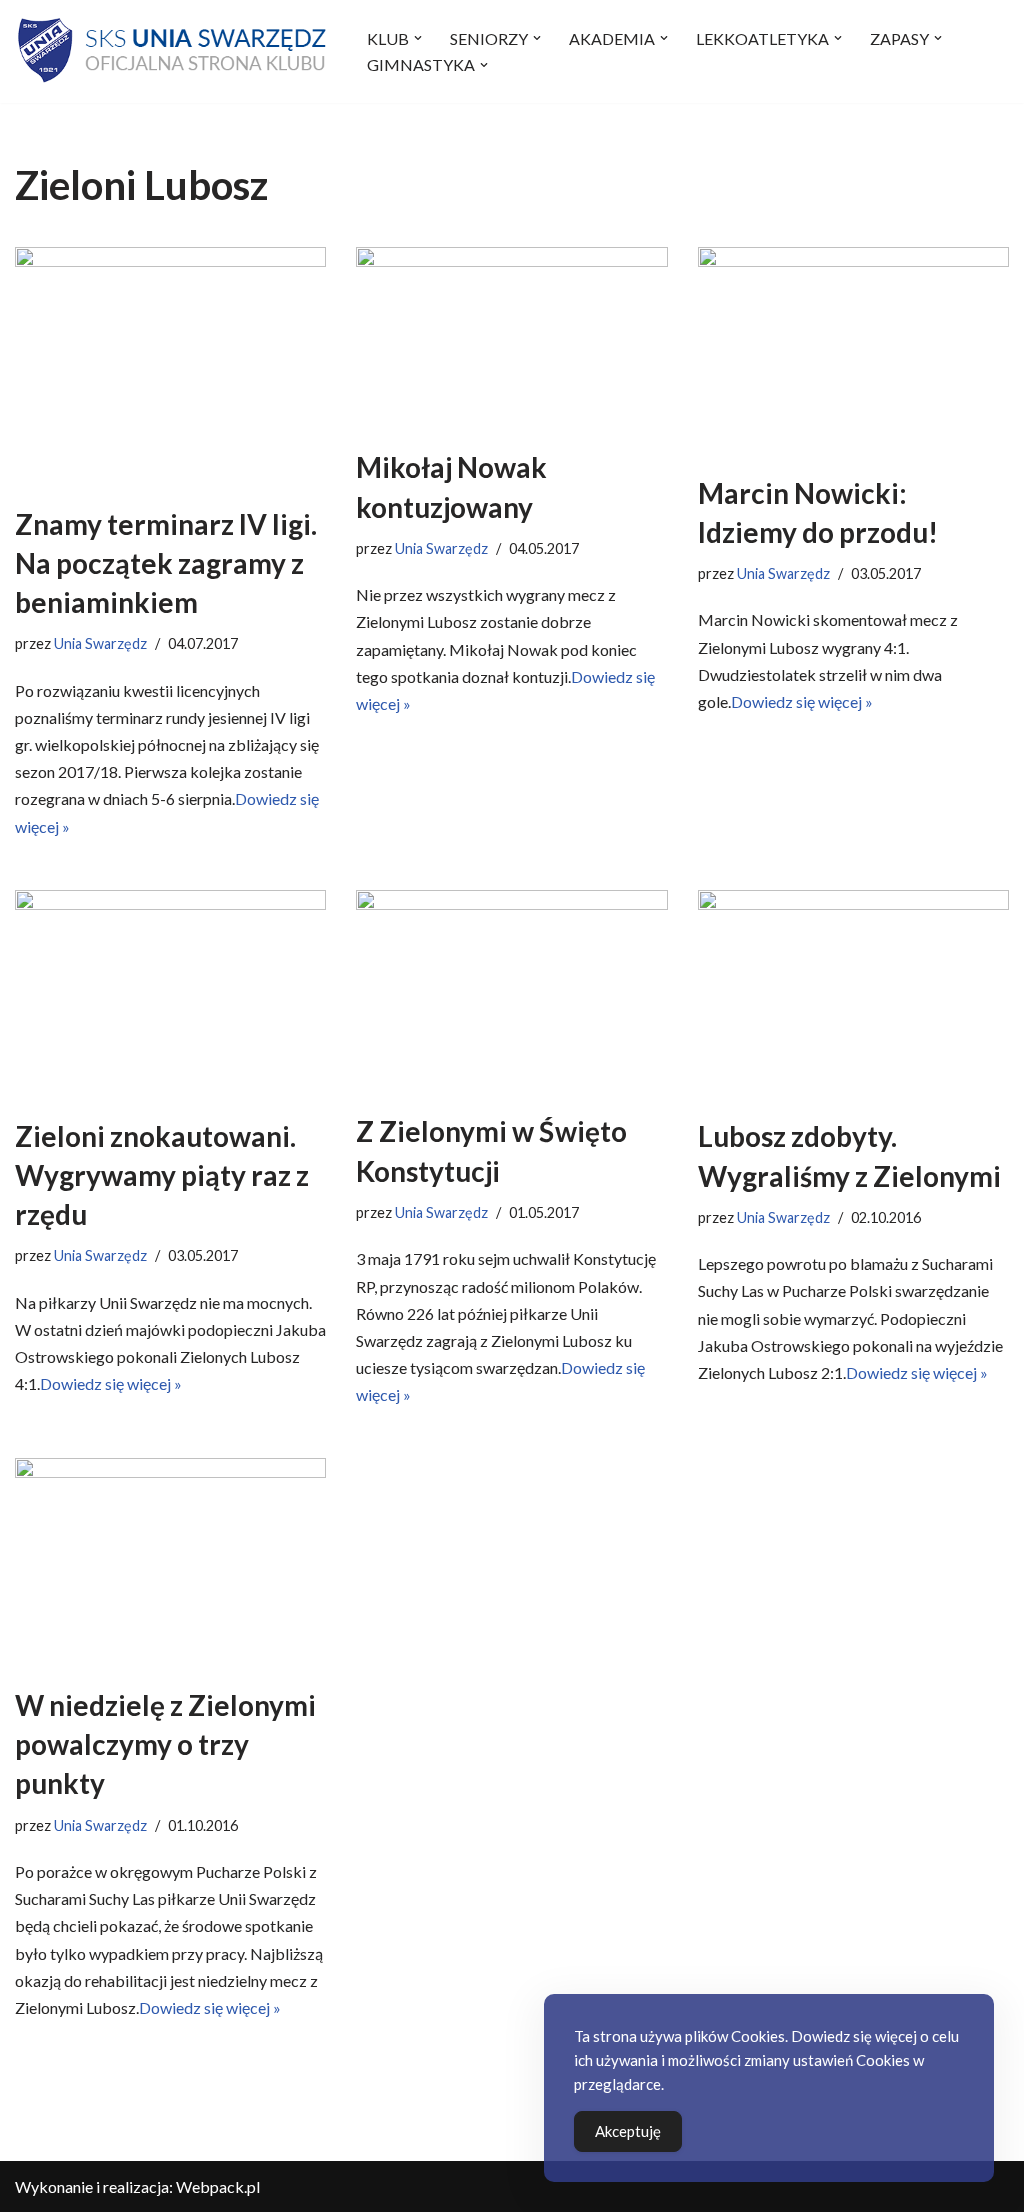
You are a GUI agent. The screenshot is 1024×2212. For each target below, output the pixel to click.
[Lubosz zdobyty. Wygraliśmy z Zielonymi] (853, 994)
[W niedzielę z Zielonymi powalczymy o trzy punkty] (170, 1562)
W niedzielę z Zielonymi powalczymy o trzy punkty (165, 1744)
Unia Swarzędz (100, 643)
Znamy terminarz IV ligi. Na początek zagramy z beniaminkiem (166, 563)
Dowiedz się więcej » (802, 701)
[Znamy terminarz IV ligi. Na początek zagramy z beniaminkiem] (170, 366)
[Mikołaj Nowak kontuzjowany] (511, 338)
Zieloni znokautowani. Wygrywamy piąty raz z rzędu (162, 1175)
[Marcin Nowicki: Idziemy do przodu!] (853, 350)
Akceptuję (628, 2131)
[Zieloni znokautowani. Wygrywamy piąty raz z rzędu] (170, 993)
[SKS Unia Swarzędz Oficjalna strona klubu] (174, 51)
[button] (418, 38)
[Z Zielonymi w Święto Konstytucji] (511, 991)
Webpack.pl (218, 2186)
